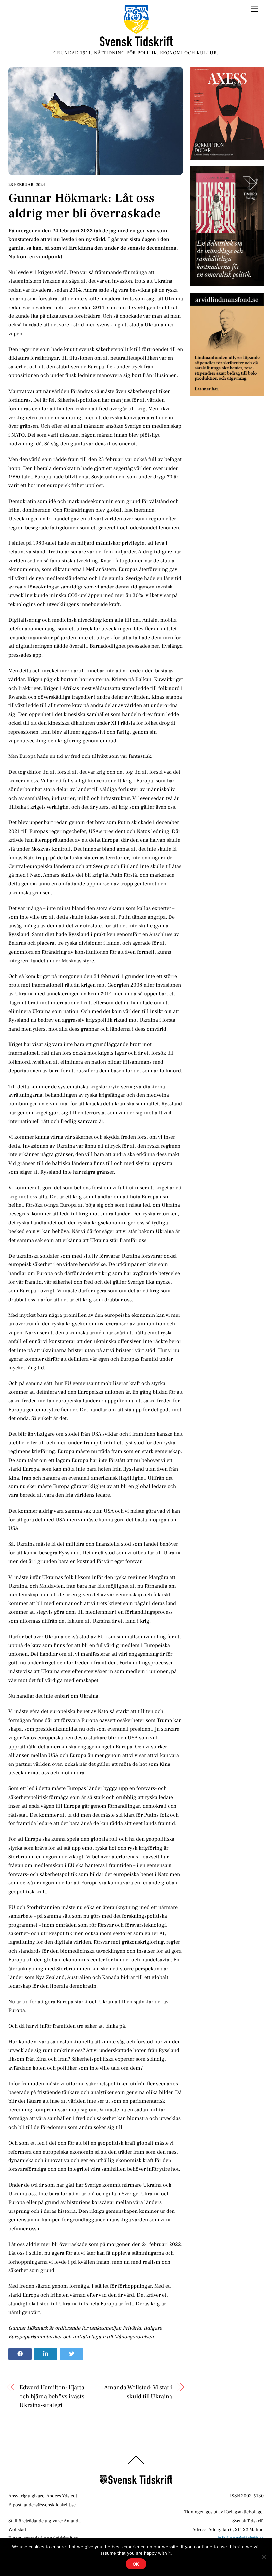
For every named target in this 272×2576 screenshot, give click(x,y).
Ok (136, 2564)
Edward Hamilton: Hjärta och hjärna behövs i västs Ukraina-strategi (52, 2396)
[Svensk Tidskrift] (136, 44)
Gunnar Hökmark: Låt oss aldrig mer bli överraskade (84, 206)
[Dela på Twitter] (72, 2354)
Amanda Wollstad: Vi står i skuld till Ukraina (138, 2392)
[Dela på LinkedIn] (46, 2354)
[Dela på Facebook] (20, 2354)
